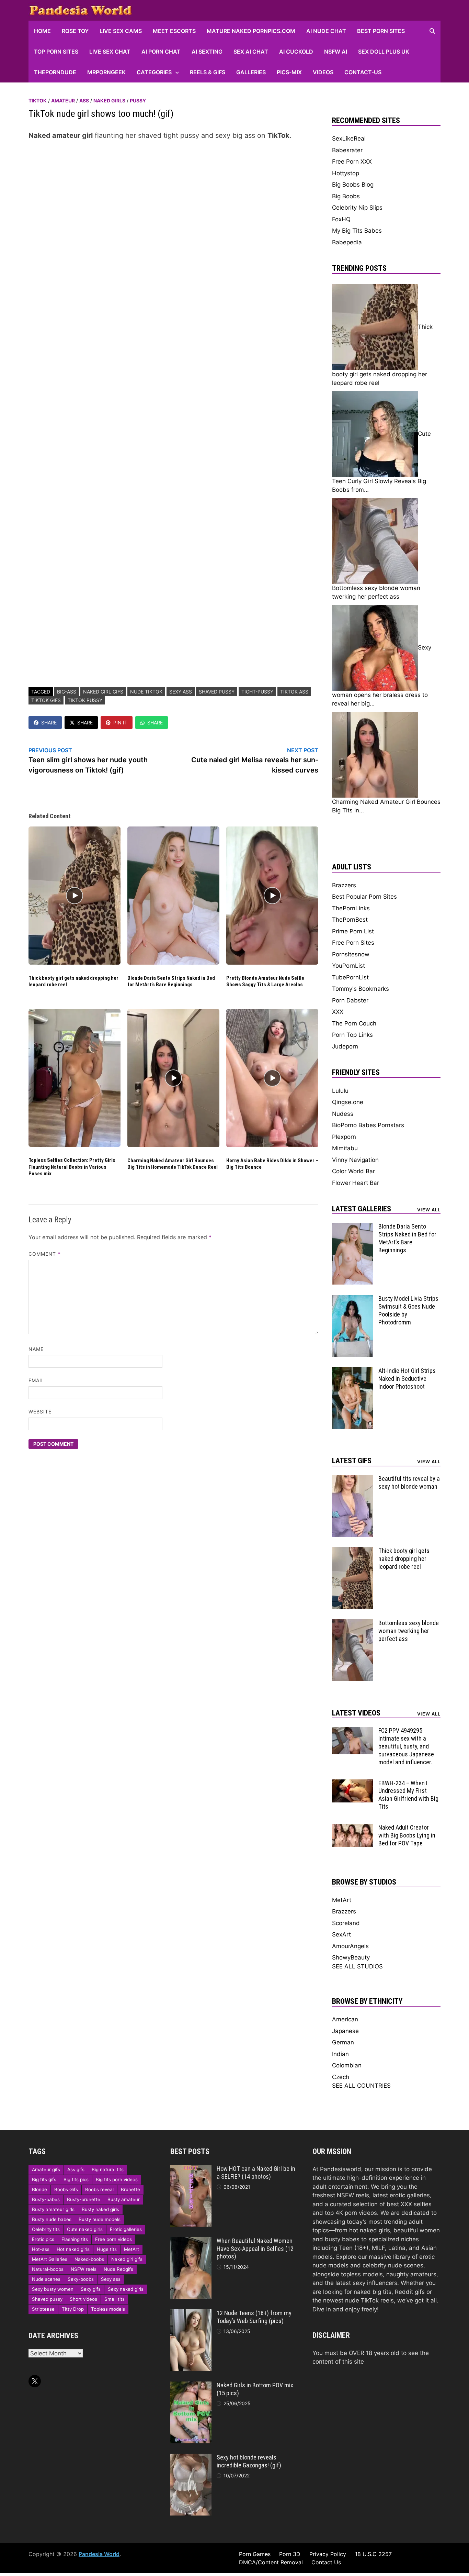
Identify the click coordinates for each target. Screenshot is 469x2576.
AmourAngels (350, 1946)
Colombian (347, 2065)
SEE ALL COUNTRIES (361, 2086)
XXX (338, 1012)
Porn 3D (290, 2554)
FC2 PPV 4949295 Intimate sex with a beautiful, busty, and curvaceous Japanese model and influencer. (406, 1746)
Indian (340, 2054)
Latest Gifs (352, 1461)
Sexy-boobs (81, 2279)
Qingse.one (348, 1102)
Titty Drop (73, 2309)
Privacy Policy (328, 2554)
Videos (323, 72)
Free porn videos (113, 2239)
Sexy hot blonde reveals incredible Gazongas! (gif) (249, 2461)
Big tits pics (76, 2179)
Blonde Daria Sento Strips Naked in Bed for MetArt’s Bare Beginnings (171, 981)
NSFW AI (336, 52)
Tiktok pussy (85, 700)
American (345, 2019)
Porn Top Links (352, 1035)
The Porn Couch (354, 1023)
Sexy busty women (53, 2289)
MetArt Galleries (50, 2259)
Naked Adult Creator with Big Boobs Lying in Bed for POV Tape (407, 1835)
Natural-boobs (48, 2269)
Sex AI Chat (251, 52)
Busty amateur (124, 2199)
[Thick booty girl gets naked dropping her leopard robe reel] (353, 1551)
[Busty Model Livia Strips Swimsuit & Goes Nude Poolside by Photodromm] (353, 1299)
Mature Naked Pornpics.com (251, 31)
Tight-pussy (257, 692)
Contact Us (326, 2562)
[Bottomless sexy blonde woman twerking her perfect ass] (353, 1623)
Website (40, 1412)
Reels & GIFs (208, 72)
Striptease (43, 2309)
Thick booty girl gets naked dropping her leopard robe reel (404, 1559)
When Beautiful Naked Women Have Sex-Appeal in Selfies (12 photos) (255, 2249)
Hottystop (346, 173)
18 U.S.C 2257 (373, 2554)
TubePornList (350, 977)
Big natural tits (108, 2169)
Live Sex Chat (110, 52)
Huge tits (107, 2249)
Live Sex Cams (121, 31)
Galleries (251, 72)
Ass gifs (76, 2169)
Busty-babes (46, 2199)
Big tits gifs (44, 2179)
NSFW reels (84, 2269)
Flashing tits (75, 2239)
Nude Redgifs (118, 2269)
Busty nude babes (52, 2219)
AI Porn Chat (161, 52)
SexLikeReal (349, 138)
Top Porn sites (56, 52)
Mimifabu (345, 1148)
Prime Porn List (353, 931)
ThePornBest (350, 920)
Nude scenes (46, 2279)
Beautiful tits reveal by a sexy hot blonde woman (409, 1483)
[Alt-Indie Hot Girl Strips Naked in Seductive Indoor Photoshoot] (353, 1371)
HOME (42, 31)
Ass (84, 101)
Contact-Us (363, 72)
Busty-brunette (84, 2199)
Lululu (340, 1091)
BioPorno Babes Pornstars (368, 1125)
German (343, 2042)
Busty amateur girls (53, 2209)
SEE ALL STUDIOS (357, 1966)
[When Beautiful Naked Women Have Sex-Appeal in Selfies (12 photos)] (191, 2241)
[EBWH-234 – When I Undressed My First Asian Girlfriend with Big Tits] (353, 1784)
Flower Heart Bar (356, 1183)
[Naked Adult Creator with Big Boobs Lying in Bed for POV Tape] (353, 1828)
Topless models (108, 2309)
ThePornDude (55, 72)
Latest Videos (356, 1713)
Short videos (83, 2299)
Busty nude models (100, 2219)
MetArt (342, 1900)
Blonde (39, 2189)
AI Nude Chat (326, 31)
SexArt (341, 1934)
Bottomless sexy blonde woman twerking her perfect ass (409, 1631)
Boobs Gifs (66, 2189)
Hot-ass (41, 2249)
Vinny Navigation (355, 1160)
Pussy (138, 101)
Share (49, 723)
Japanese (345, 2031)
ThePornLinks (351, 908)
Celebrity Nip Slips (357, 208)
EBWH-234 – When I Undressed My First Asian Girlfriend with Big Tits (408, 1795)
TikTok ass (294, 692)
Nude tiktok (146, 692)
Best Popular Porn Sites (364, 897)
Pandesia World (99, 2554)
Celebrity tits (46, 2229)
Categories (154, 72)
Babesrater (347, 150)
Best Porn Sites (381, 31)
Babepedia (347, 242)
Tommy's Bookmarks (361, 989)
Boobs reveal (99, 2189)
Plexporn (344, 1137)
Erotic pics (43, 2239)
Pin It (120, 723)
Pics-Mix (289, 72)
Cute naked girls (85, 2229)
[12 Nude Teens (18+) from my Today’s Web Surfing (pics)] (191, 2313)
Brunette (130, 2189)
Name (36, 1349)
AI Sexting (207, 52)
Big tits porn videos (117, 2179)
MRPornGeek (106, 72)
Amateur (63, 101)
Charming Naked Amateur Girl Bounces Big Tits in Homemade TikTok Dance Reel (173, 1164)
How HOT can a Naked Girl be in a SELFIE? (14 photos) (256, 2173)
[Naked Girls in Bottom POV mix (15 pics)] (191, 2386)
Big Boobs (346, 196)
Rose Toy (75, 31)
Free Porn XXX (352, 162)
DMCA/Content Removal (271, 2562)
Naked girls (109, 101)
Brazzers (344, 885)
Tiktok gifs (46, 700)
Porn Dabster (350, 1000)
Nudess (343, 1114)
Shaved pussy (217, 692)
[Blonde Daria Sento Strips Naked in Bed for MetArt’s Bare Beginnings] (353, 1227)
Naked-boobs (89, 2259)
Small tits (115, 2299)
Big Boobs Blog (353, 185)
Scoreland (346, 1923)
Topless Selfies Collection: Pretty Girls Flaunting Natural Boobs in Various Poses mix (72, 1167)
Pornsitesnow (351, 954)
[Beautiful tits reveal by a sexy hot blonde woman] (353, 1479)
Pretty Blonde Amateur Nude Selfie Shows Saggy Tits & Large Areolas (265, 981)
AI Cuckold (296, 52)
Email (36, 1380)
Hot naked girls (73, 2249)
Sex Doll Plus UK (384, 52)
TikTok (38, 101)
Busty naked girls (100, 2209)
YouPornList (348, 966)
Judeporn (345, 1046)
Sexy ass (181, 692)
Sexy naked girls (126, 2289)
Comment (45, 1254)
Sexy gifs (91, 2289)
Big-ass (67, 692)
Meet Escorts (174, 31)
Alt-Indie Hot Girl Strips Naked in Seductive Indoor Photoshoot (407, 1379)
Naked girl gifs (103, 692)
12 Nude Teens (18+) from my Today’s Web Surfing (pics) (254, 2317)
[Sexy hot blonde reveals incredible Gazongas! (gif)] (191, 2458)
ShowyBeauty (351, 1957)
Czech (341, 2077)
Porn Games (255, 2554)
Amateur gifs (46, 2169)
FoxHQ (341, 219)
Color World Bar (353, 1171)
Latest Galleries (362, 1209)
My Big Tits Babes (357, 231)
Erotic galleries (126, 2229)
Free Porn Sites (353, 943)
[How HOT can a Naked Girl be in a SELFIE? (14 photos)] (191, 2169)
